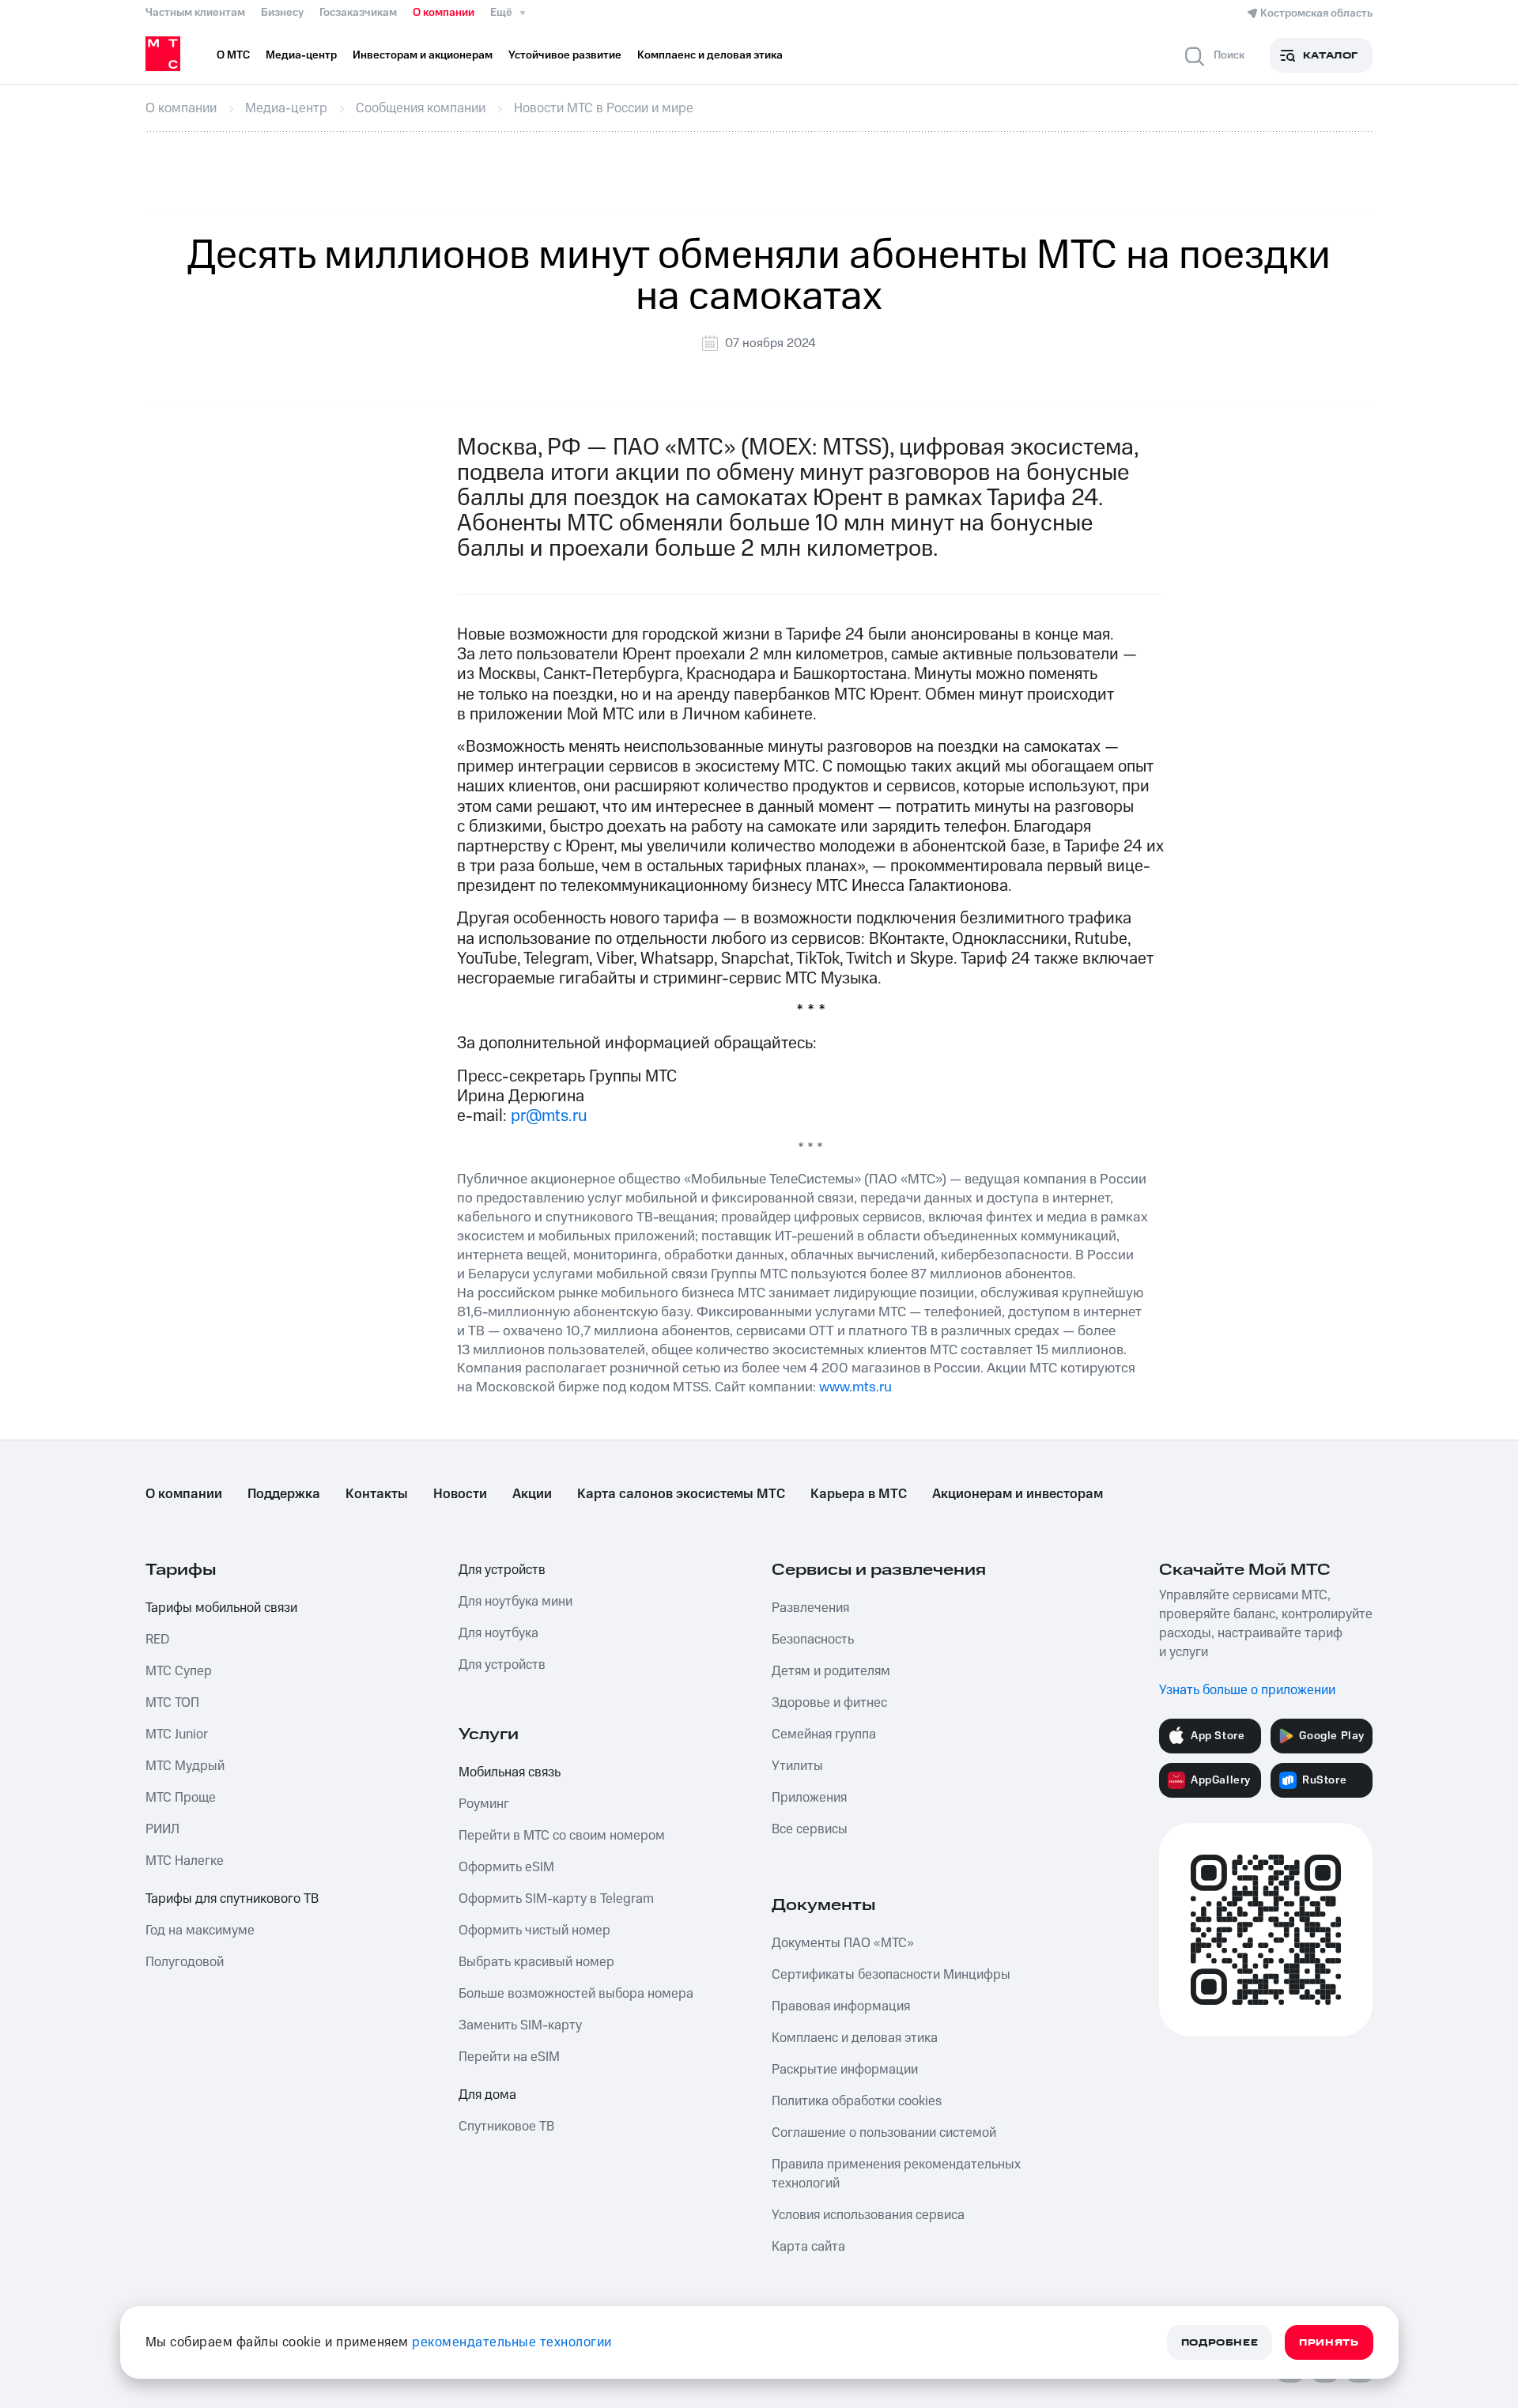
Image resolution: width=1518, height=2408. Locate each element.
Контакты (377, 1494)
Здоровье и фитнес (829, 1703)
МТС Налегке (185, 1861)
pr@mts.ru (549, 1116)
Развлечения (810, 1608)
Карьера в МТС (859, 1494)
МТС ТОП (172, 1703)
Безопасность (813, 1640)
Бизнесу (282, 13)
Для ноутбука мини (515, 1602)
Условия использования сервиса (868, 2215)
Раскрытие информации (845, 2070)
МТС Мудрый (185, 1766)
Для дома (487, 2095)
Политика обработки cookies (857, 2101)
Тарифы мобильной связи (221, 1608)
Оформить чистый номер (534, 1931)
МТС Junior (177, 1734)
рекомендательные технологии (512, 2342)
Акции (532, 1494)
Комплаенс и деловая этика (855, 2038)
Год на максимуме (200, 1931)
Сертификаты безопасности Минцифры (891, 1975)
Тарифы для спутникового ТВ (232, 1899)
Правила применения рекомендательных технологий (896, 2174)
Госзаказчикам (358, 13)
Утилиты (797, 1766)
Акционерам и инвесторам (1018, 1494)
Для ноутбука (498, 1633)
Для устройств (502, 1570)
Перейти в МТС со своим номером (562, 1836)
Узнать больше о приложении (1247, 1690)
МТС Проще (181, 1798)
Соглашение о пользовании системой (884, 2133)
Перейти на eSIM (509, 2057)
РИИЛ (162, 1829)
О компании (444, 13)
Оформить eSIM (506, 1867)
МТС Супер (179, 1671)
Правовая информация (841, 2006)
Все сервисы (810, 1829)
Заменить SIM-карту (520, 2025)
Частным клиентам (195, 13)
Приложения (809, 1798)
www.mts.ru (855, 1387)
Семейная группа (824, 1734)
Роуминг (484, 1804)
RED (157, 1640)
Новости (460, 1494)
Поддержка (284, 1494)
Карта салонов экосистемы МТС (681, 1494)
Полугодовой (185, 1962)
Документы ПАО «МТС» (843, 1943)
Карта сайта (808, 2247)
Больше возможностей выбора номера (576, 1994)
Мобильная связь (510, 1772)
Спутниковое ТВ (506, 2127)
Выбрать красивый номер (536, 1962)
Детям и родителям (831, 1671)
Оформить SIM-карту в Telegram (556, 1899)
